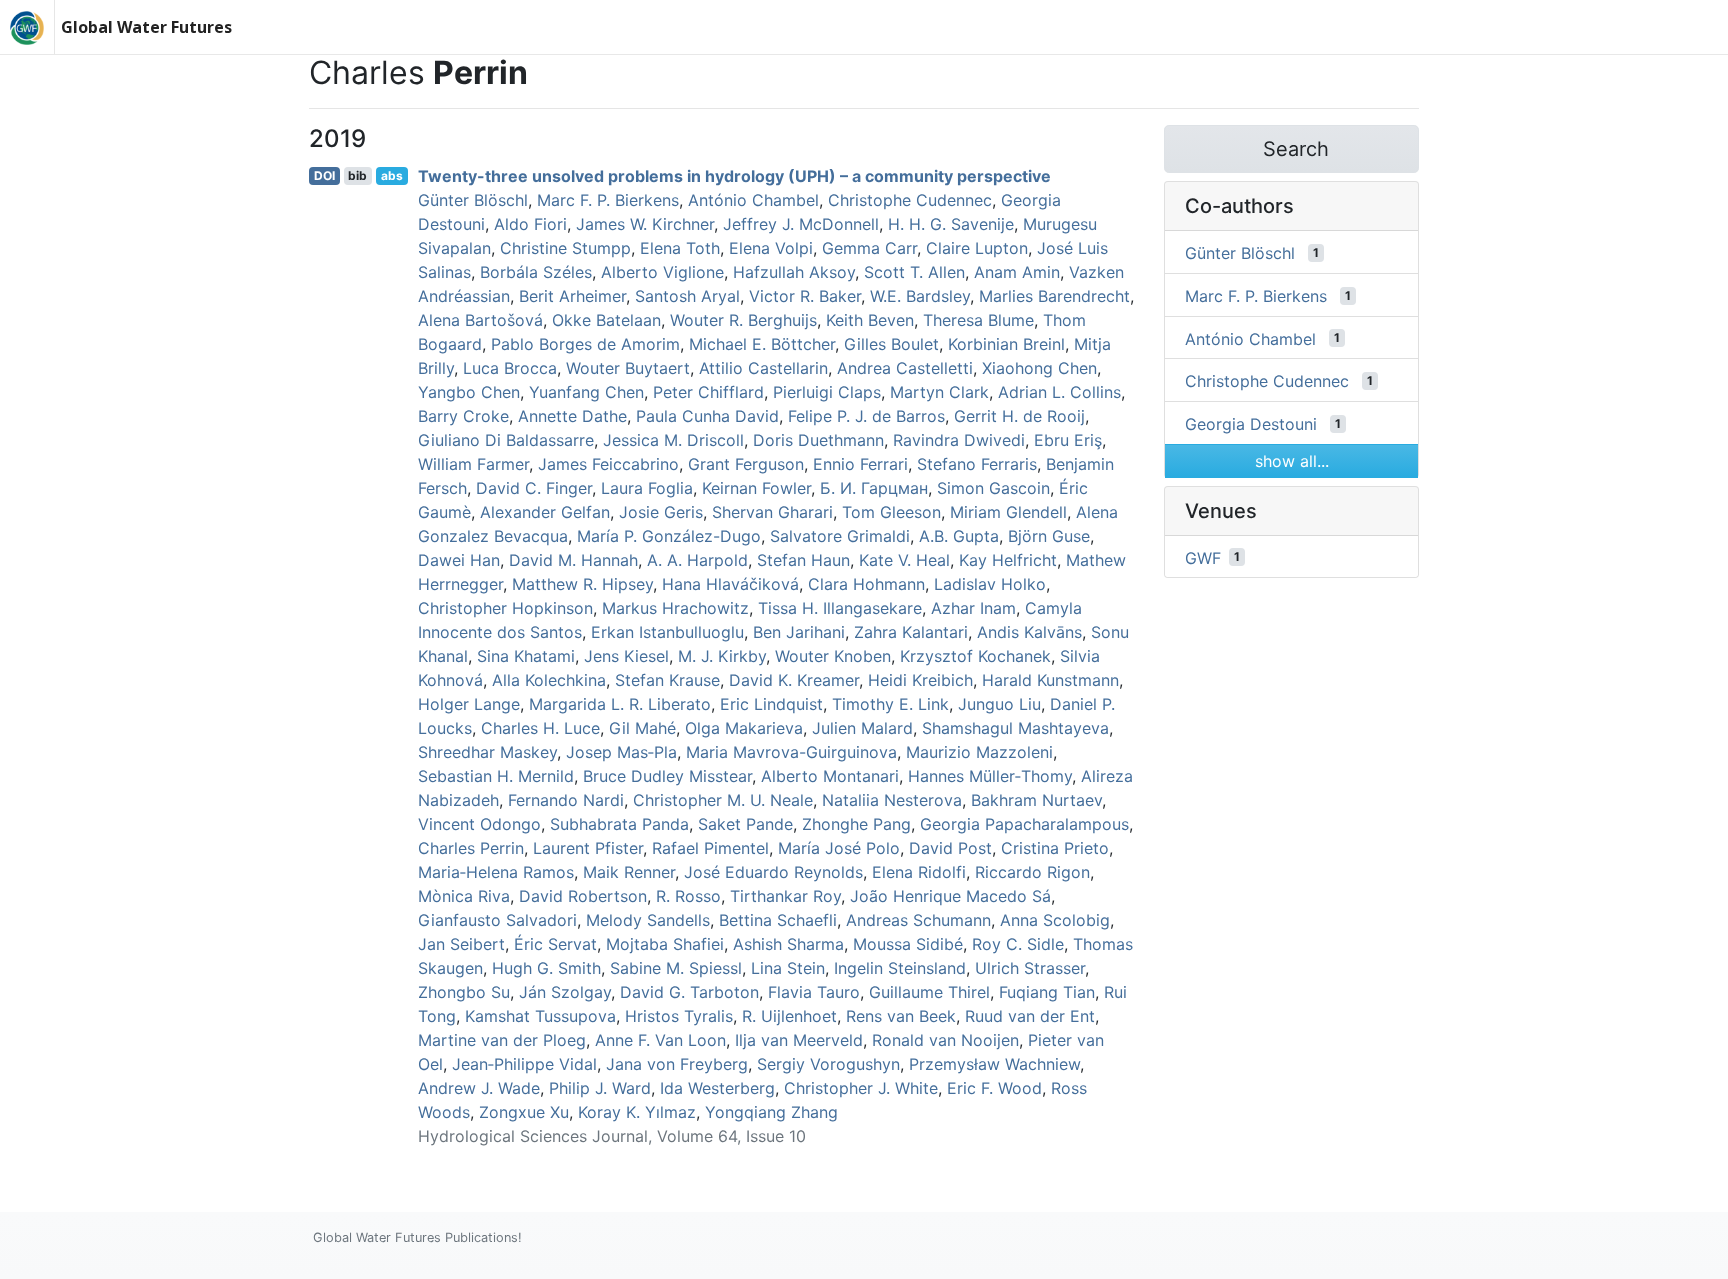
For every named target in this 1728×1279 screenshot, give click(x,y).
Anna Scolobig (1055, 920)
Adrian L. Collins (1059, 392)
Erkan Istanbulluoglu (667, 632)
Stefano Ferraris (977, 464)
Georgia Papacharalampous (1024, 824)
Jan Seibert (461, 944)
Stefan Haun (803, 560)
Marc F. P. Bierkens (608, 200)
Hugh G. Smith (546, 968)
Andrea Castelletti (905, 368)
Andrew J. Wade (479, 1088)
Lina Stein (788, 968)
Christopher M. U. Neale (723, 800)
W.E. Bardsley (920, 296)
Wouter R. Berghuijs (743, 320)
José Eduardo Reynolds (773, 872)
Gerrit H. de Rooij (1019, 416)
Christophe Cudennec (910, 200)
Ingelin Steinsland (900, 968)
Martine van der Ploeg (502, 1040)
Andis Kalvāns (1029, 632)
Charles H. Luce (540, 728)
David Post (950, 848)
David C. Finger (534, 488)
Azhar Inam (973, 608)
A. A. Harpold (697, 560)
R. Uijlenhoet (789, 1016)
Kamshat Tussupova (540, 1016)
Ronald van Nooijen (945, 1040)
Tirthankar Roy (785, 896)
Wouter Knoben (833, 656)
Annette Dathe (572, 416)
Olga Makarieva (744, 728)
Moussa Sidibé (908, 944)
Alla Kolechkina (549, 680)
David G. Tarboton (689, 992)
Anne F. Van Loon (660, 1040)
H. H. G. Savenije (951, 224)
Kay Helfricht (1008, 560)
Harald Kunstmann (1050, 680)
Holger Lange (469, 704)
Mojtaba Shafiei (665, 944)
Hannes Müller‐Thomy (990, 776)
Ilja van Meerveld (799, 1040)
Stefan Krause (667, 680)
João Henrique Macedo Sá (950, 896)
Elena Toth (680, 248)
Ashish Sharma (788, 944)
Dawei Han (459, 560)
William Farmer (473, 464)
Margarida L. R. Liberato (620, 704)
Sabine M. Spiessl (676, 968)
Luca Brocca (510, 368)
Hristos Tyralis (679, 1016)
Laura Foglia (647, 488)
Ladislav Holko (990, 584)
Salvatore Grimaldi (840, 536)
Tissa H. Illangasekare (840, 608)
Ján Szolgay (565, 992)
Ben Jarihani (799, 632)
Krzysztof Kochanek (975, 656)
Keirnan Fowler (756, 488)
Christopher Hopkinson (505, 608)
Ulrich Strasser (1030, 968)
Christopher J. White (861, 1088)
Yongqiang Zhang (771, 1112)
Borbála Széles (536, 272)
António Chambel (753, 200)
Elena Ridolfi (919, 872)
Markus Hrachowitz (675, 608)
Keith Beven (870, 320)
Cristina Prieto (1055, 848)
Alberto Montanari (830, 776)
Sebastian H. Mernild (496, 776)
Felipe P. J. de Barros (866, 416)
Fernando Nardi (566, 800)
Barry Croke (463, 416)
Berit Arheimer (572, 296)
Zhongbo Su (464, 992)
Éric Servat (555, 944)
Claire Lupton (977, 248)
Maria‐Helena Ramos (496, 872)
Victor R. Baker (805, 296)
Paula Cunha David (707, 416)
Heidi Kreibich (920, 680)
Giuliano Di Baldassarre (506, 440)
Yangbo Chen (469, 392)
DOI (324, 175)
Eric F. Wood (994, 1088)
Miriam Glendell (1008, 512)
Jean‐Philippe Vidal (524, 1064)
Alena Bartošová (480, 320)
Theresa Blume (978, 320)
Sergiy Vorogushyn (828, 1064)
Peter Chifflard (708, 392)
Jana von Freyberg (677, 1064)
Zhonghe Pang (856, 824)
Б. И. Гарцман (874, 488)
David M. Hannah (573, 560)
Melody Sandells (648, 920)
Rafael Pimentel (710, 848)
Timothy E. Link (890, 704)
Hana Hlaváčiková (730, 584)
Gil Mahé (642, 728)
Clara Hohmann (866, 584)
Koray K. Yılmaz (637, 1112)
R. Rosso (688, 896)
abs (392, 175)
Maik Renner (629, 872)
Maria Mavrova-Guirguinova (791, 752)
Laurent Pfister (588, 848)
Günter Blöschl (473, 200)
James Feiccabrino (608, 464)
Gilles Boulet (891, 344)
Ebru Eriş (1068, 440)
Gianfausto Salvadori (497, 920)
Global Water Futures (146, 27)
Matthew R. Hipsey (582, 584)
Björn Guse (1049, 536)
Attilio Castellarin (763, 368)
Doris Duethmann (818, 440)
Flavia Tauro (814, 992)
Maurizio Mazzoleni (979, 752)
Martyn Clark (939, 392)
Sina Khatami (526, 656)
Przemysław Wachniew (994, 1064)
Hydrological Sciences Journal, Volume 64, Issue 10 (612, 1136)
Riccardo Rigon (1032, 872)
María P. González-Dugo (669, 536)
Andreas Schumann (918, 920)
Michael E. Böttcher (762, 344)
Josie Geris (661, 512)
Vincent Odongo (479, 824)
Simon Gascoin (993, 488)
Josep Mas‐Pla (621, 752)
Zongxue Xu (524, 1112)
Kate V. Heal (904, 560)
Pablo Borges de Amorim (585, 344)
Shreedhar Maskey (487, 752)
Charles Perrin (471, 848)
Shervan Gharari (772, 512)
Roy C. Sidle (1018, 944)
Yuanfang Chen (586, 392)
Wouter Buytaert (628, 368)
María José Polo (839, 848)
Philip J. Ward (600, 1088)
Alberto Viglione (662, 272)
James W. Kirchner (645, 224)
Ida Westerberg (717, 1088)
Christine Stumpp (565, 248)
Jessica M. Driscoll (673, 440)
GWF (1203, 557)
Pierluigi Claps (827, 392)
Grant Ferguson (746, 464)
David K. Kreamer (794, 680)
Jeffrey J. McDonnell (801, 224)
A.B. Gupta (959, 536)
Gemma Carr (869, 248)
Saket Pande (745, 824)
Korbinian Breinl (1006, 344)
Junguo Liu (999, 704)
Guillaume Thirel (929, 992)
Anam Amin (1017, 272)
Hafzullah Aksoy (794, 272)
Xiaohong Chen (1039, 368)
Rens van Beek (901, 1016)
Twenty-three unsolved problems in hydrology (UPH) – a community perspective (734, 176)
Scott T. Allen (914, 272)
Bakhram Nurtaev (1036, 800)
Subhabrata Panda (619, 824)
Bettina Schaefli (778, 920)
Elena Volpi (771, 248)
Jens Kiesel (626, 656)
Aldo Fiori (530, 224)
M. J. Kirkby (722, 656)
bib (357, 175)
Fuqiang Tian (1047, 992)
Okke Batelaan (606, 320)
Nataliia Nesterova (892, 800)
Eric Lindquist (771, 704)
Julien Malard (862, 728)
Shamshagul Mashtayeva (1015, 728)
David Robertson (583, 896)
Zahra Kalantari (911, 632)
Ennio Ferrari (860, 464)
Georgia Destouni (1251, 424)
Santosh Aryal (687, 296)
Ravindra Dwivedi (959, 440)
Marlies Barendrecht (1054, 296)
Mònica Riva (464, 896)
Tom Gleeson (891, 512)
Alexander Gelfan (545, 512)
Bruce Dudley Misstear (667, 776)
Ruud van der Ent (1030, 1016)
